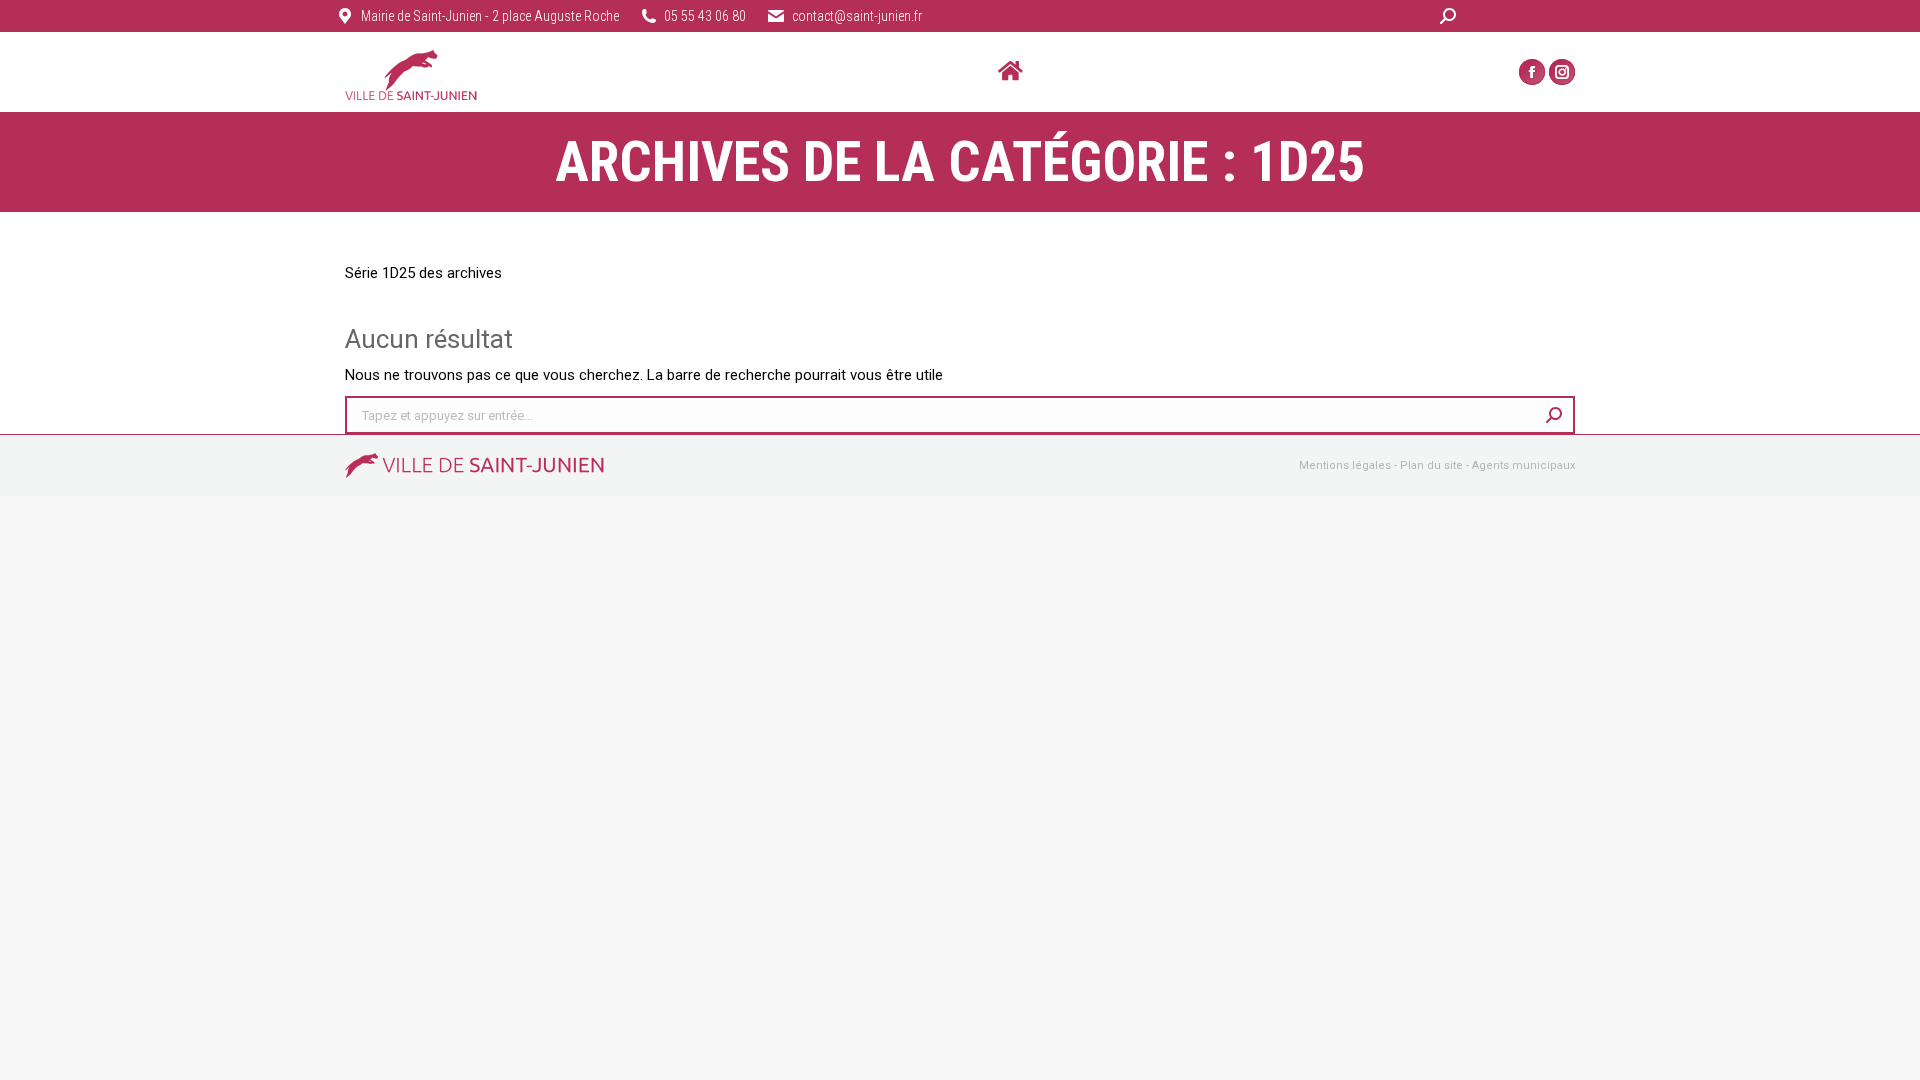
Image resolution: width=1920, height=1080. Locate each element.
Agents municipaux (1523, 465)
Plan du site (1431, 465)
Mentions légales (1345, 465)
